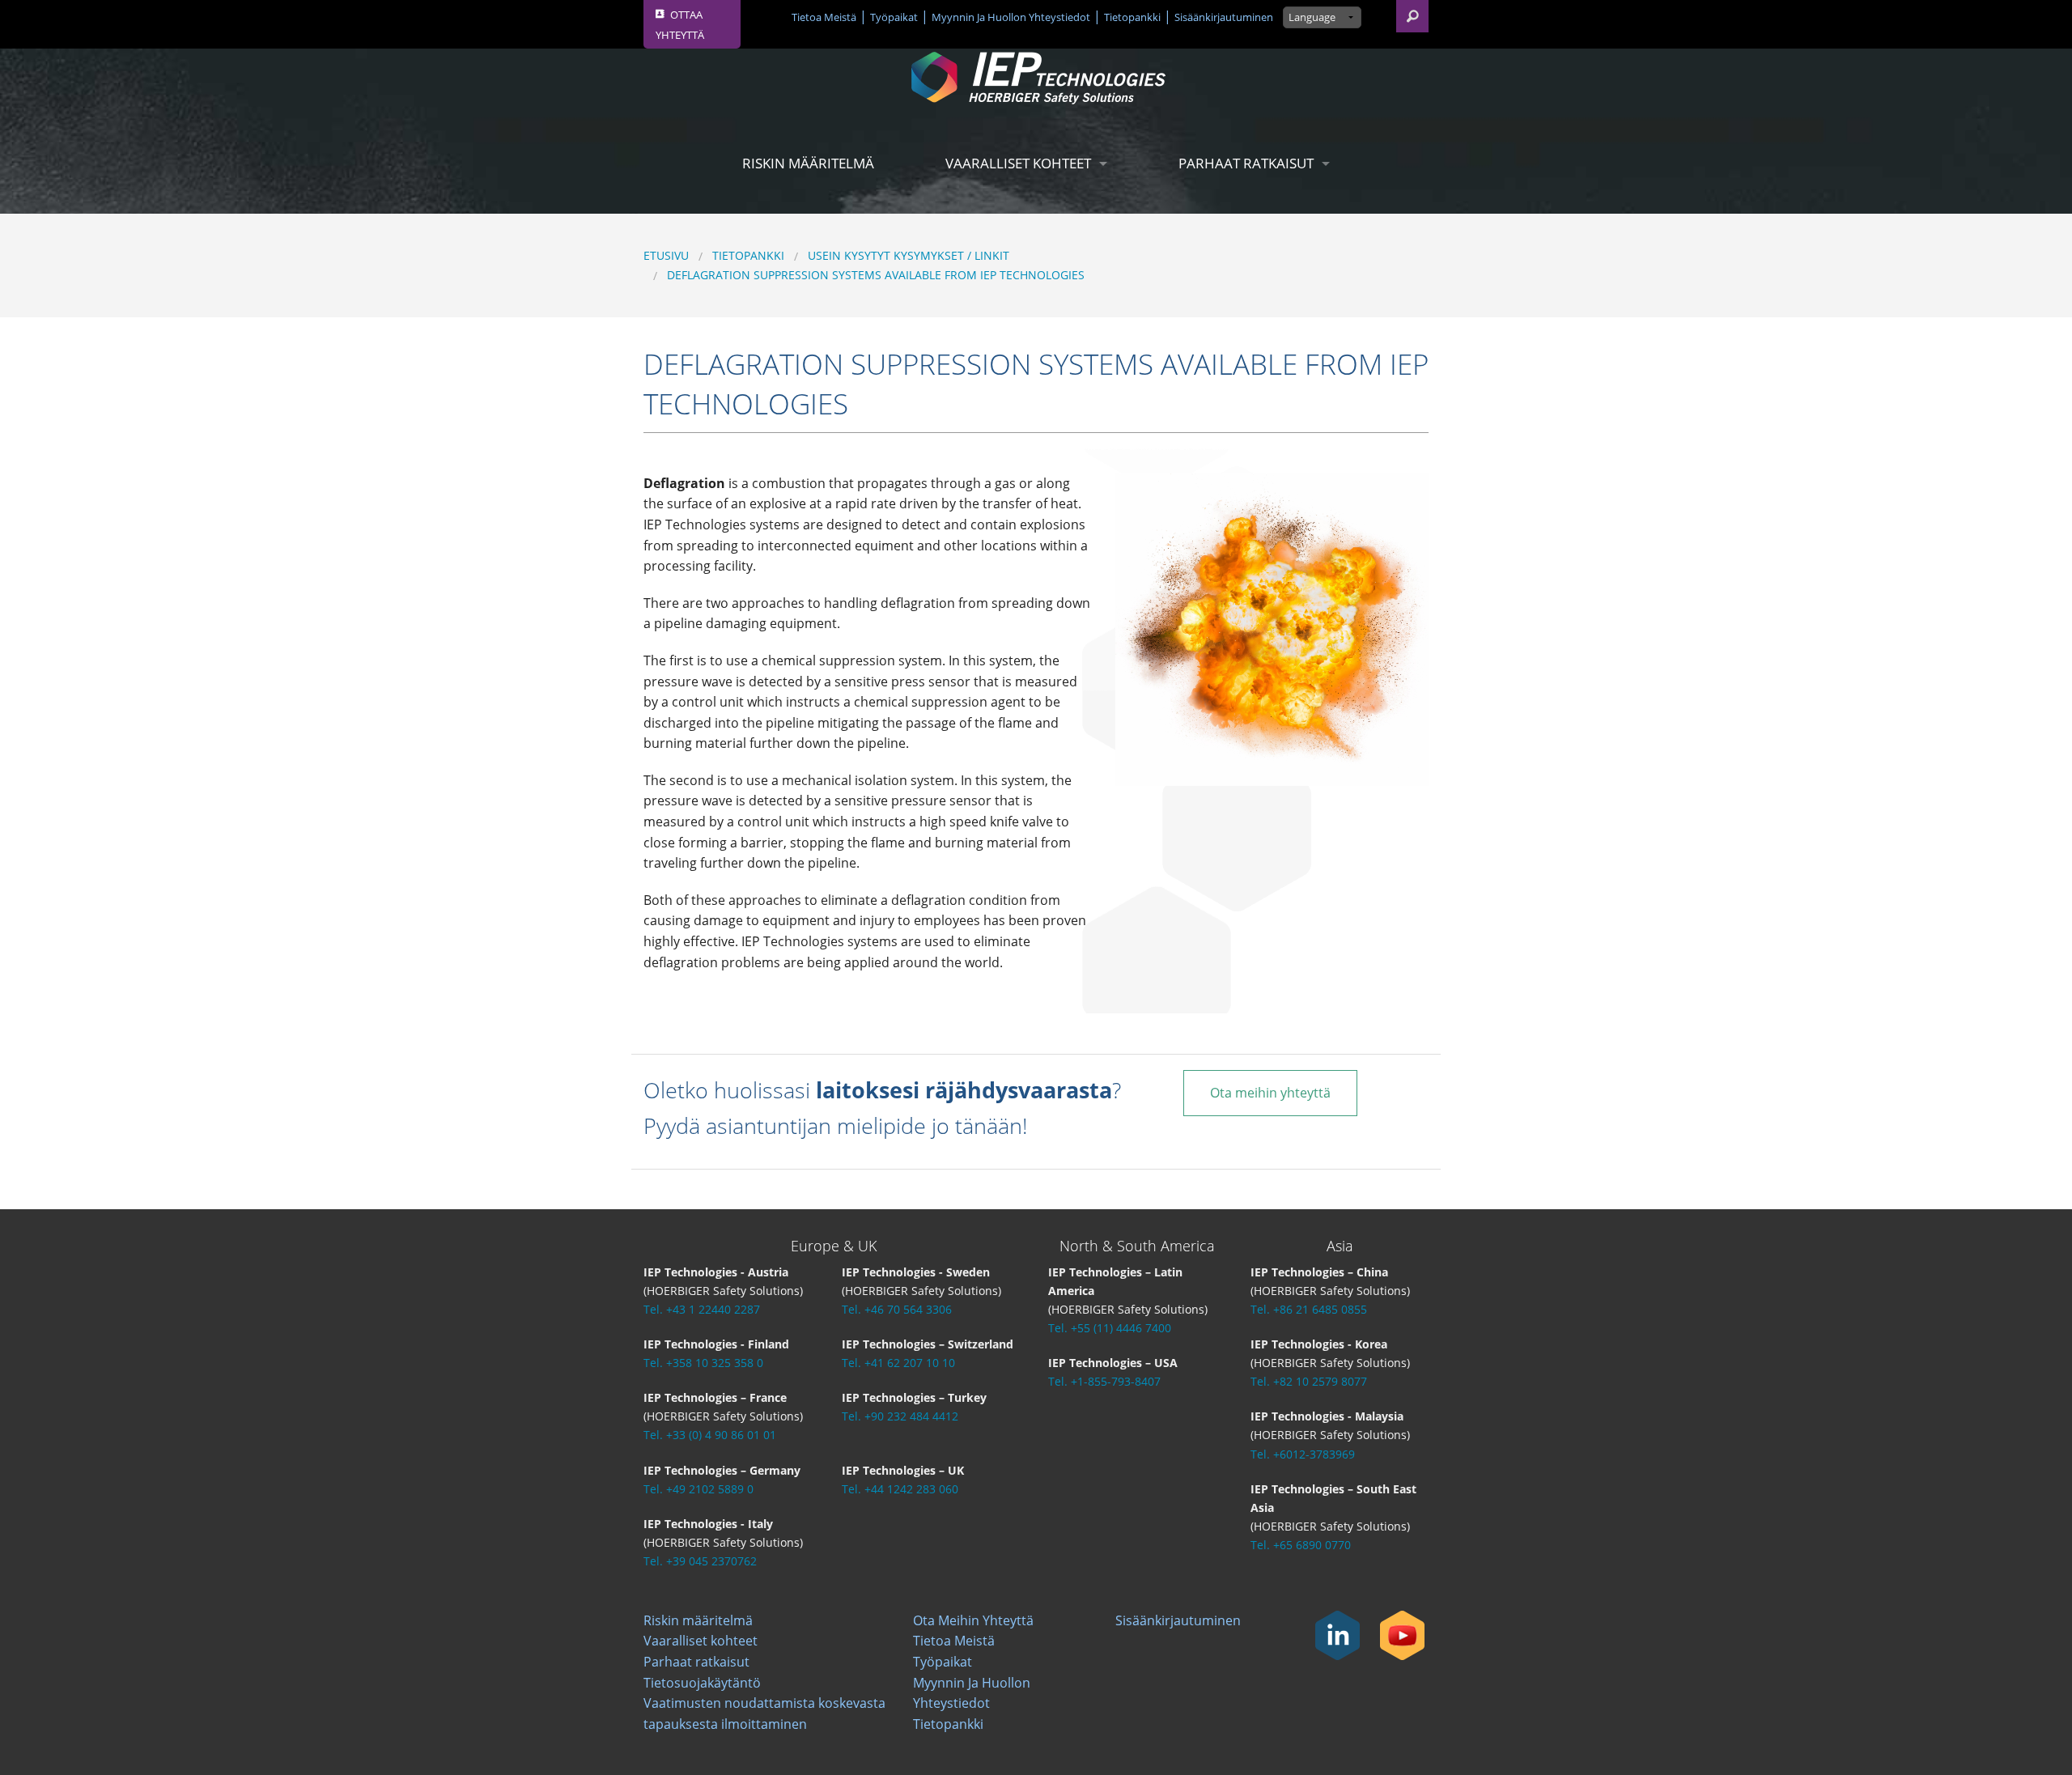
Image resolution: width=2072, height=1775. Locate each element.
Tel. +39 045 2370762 (700, 1561)
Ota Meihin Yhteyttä (973, 1620)
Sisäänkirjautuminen (1224, 17)
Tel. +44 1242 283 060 (900, 1489)
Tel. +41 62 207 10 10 (898, 1363)
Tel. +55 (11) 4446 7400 (1110, 1328)
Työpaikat (894, 17)
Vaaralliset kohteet (1018, 163)
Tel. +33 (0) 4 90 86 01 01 (710, 1435)
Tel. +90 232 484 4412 (900, 1416)
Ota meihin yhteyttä (1270, 1093)
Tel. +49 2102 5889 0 (698, 1489)
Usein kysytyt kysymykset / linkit (909, 255)
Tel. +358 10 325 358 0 (703, 1363)
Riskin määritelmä (808, 163)
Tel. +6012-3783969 (1303, 1454)
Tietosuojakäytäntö (702, 1683)
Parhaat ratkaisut (1246, 163)
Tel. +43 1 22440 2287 (702, 1309)
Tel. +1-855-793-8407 (1104, 1381)
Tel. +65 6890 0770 (1301, 1545)
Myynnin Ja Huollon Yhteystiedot (1011, 17)
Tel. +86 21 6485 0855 (1309, 1309)
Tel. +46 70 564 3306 (897, 1309)
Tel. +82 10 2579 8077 (1309, 1381)
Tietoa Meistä (824, 17)
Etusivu (666, 255)
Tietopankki (1132, 17)
